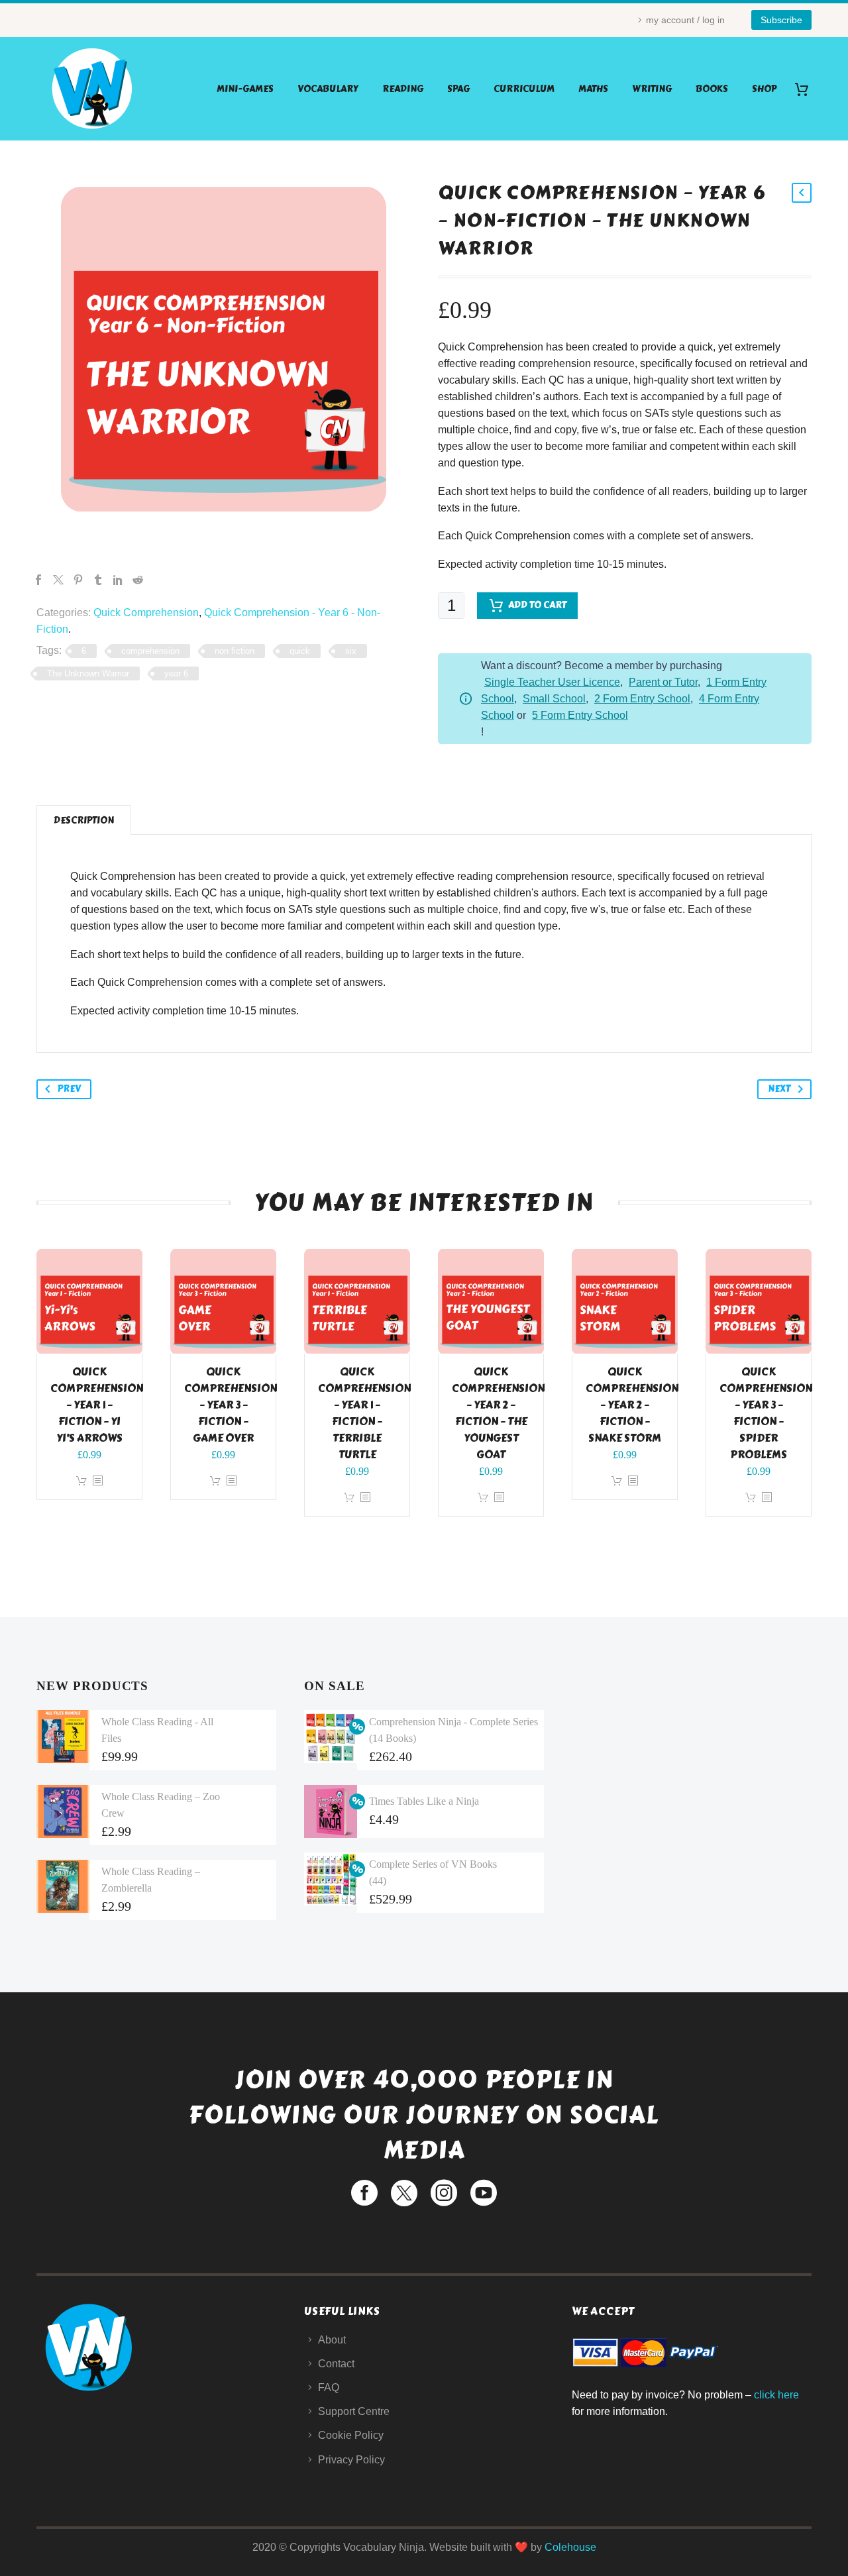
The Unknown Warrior (88, 673)
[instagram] (444, 2193)
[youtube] (484, 2193)
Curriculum (524, 89)
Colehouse (570, 2547)
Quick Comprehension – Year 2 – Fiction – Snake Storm (632, 1405)
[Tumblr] (98, 580)
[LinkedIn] (118, 580)
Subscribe (781, 20)
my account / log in (685, 20)
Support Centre (354, 2411)
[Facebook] (38, 580)
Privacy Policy (351, 2460)
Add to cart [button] (81, 1481)
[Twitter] (58, 580)
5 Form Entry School (580, 715)
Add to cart (537, 605)
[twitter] (404, 2193)
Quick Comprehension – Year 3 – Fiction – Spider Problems (766, 1413)
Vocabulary (328, 89)
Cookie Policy (351, 2435)
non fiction (235, 651)
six (351, 651)
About (332, 2340)
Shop (764, 89)
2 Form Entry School (642, 699)
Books (712, 89)
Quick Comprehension (146, 613)
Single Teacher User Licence (552, 682)
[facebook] (364, 2193)
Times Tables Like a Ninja (424, 1801)
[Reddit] (138, 580)
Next (779, 1089)
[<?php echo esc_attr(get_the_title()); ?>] (97, 1481)
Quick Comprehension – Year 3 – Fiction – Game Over (231, 1405)
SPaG (458, 89)
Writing (652, 89)
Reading (403, 89)
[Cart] (807, 89)
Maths (593, 89)
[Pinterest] (78, 580)
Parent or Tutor (663, 682)
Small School (554, 699)
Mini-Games (245, 89)
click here (776, 2395)
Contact (336, 2364)
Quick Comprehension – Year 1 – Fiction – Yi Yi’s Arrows (97, 1405)
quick (300, 651)
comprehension (150, 651)
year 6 (176, 673)
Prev (69, 1089)
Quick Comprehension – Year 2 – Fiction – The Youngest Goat (498, 1413)
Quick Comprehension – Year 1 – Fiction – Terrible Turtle (364, 1413)
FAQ (329, 2388)
